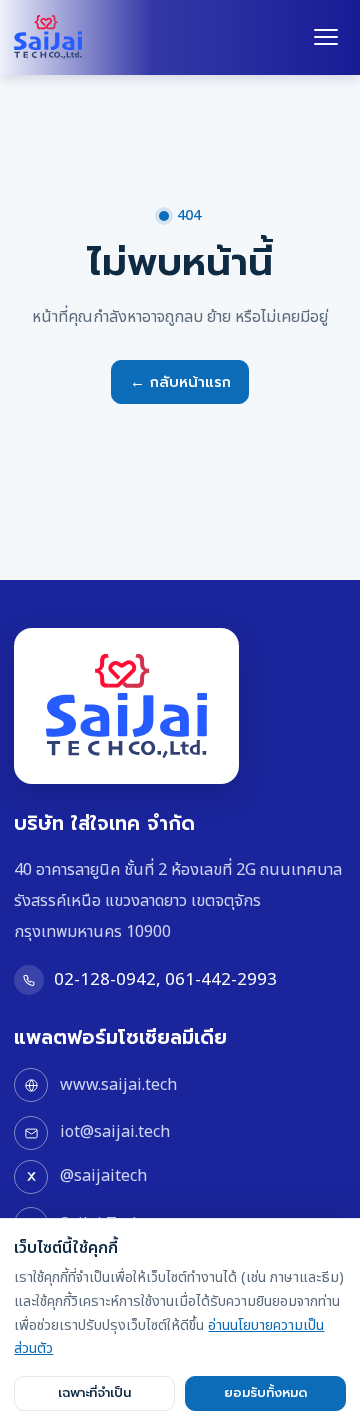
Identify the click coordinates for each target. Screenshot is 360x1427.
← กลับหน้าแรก (180, 382)
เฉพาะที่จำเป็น (94, 1393)
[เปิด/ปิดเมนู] (326, 37)
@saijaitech (103, 1176)
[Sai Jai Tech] (48, 37)
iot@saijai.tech (114, 1132)
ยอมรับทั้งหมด (265, 1393)
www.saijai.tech (118, 1085)
